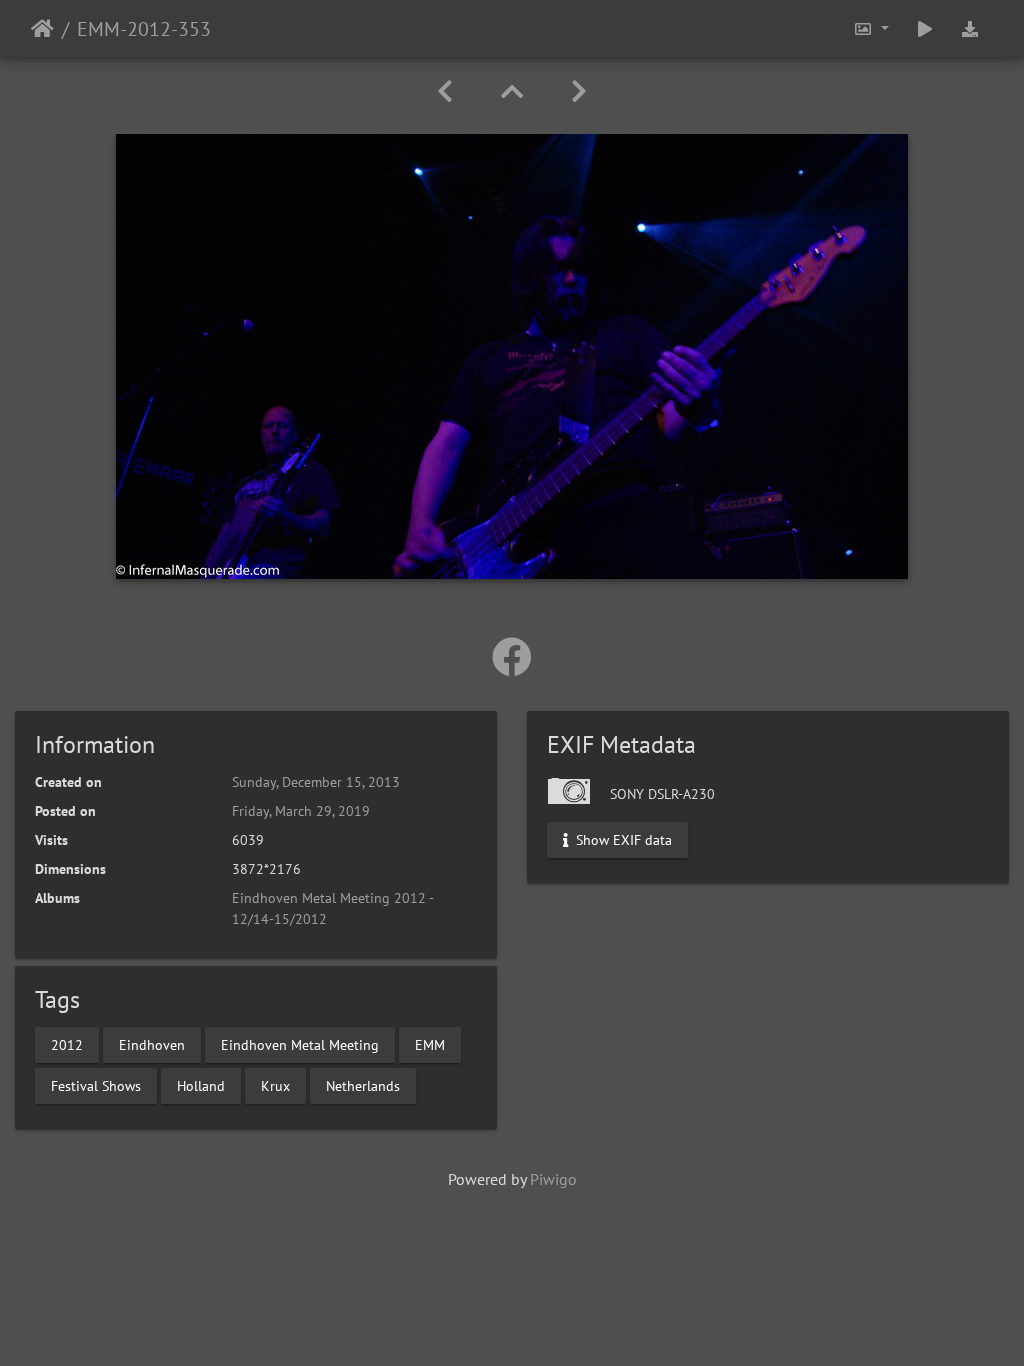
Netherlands (363, 1085)
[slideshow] (925, 28)
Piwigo (553, 1179)
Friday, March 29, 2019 (301, 811)
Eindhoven (152, 1044)
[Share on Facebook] (512, 657)
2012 (67, 1044)
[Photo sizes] (871, 28)
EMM (430, 1044)
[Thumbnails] (512, 91)
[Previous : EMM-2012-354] (445, 91)
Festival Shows (96, 1085)
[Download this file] (970, 28)
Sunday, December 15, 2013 (316, 782)
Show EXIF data (622, 840)
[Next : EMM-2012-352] (579, 91)
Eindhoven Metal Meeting (300, 1044)
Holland (201, 1085)
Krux (275, 1085)
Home (42, 29)
